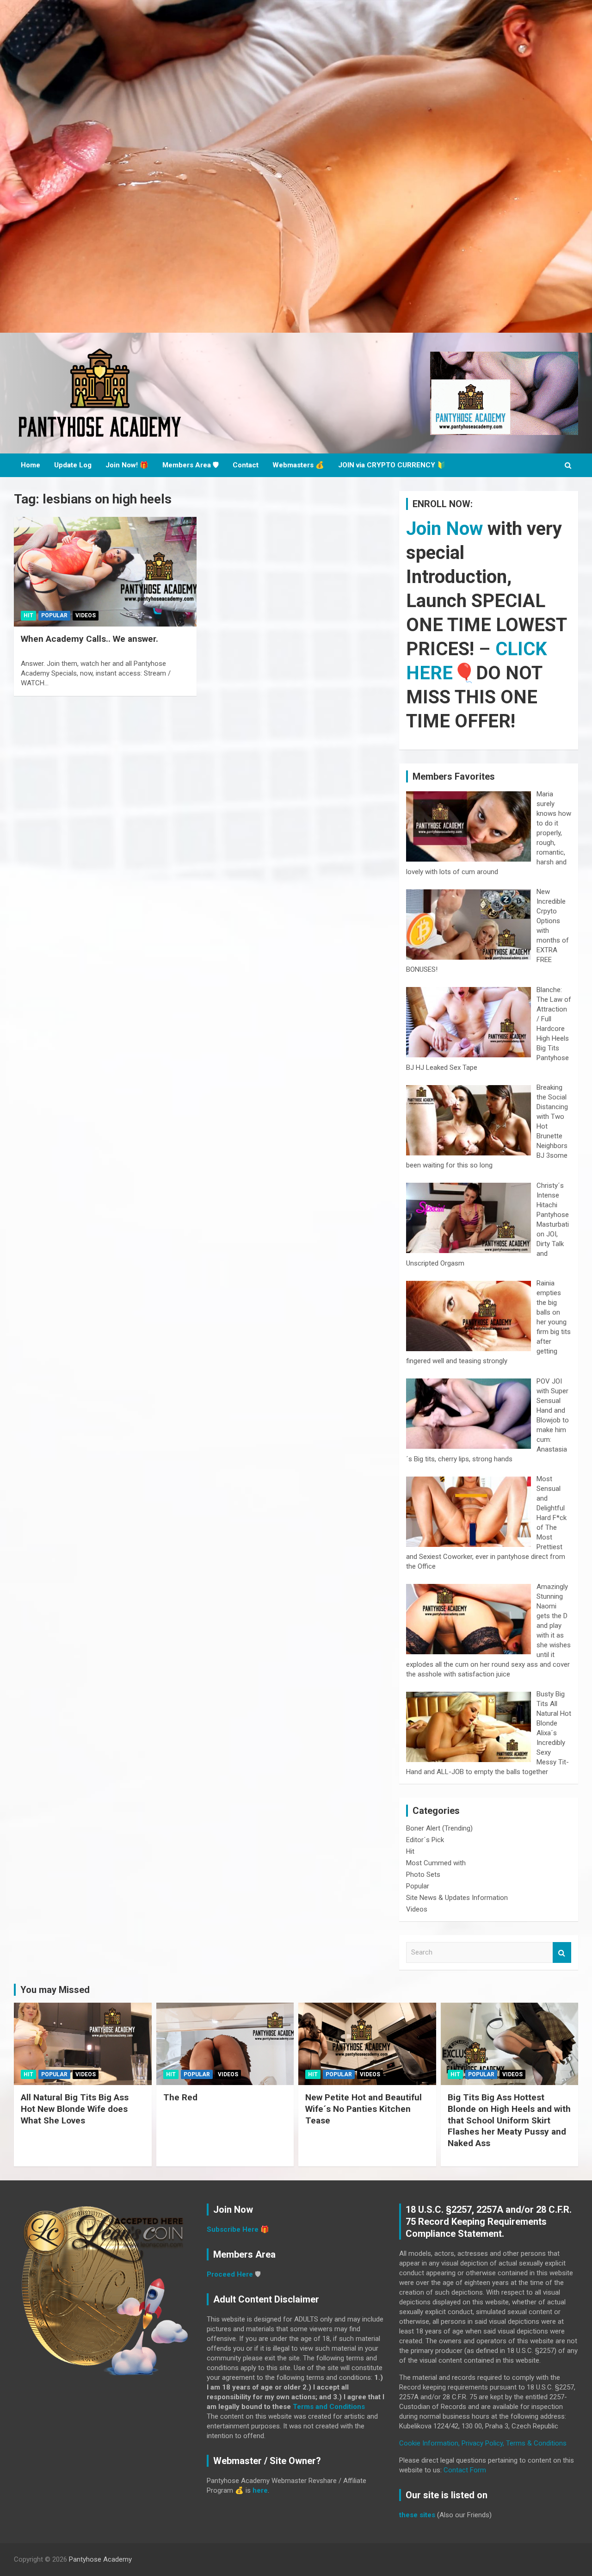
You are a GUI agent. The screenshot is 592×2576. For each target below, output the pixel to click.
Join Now (444, 529)
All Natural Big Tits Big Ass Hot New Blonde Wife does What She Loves (75, 2109)
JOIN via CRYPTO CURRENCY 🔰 (392, 465)
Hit (28, 615)
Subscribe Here (233, 2229)
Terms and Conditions (329, 2407)
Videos (86, 615)
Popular (54, 615)
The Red (180, 2097)
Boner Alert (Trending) (439, 1828)
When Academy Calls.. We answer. (89, 639)
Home (31, 465)
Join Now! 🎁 (127, 465)
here (260, 2490)
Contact (246, 465)
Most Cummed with (436, 1863)
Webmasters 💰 (298, 465)
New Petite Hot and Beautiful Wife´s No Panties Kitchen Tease (364, 2109)
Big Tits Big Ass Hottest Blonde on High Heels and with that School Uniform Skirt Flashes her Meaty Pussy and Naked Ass (509, 2120)
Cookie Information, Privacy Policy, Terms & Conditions (483, 2443)
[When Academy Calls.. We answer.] (105, 572)
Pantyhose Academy (100, 2559)
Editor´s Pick (425, 1840)
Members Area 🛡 (191, 465)
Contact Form (465, 2470)
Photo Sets (423, 1875)
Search (562, 1952)
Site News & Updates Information (457, 1898)
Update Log (73, 465)
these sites (417, 2515)
